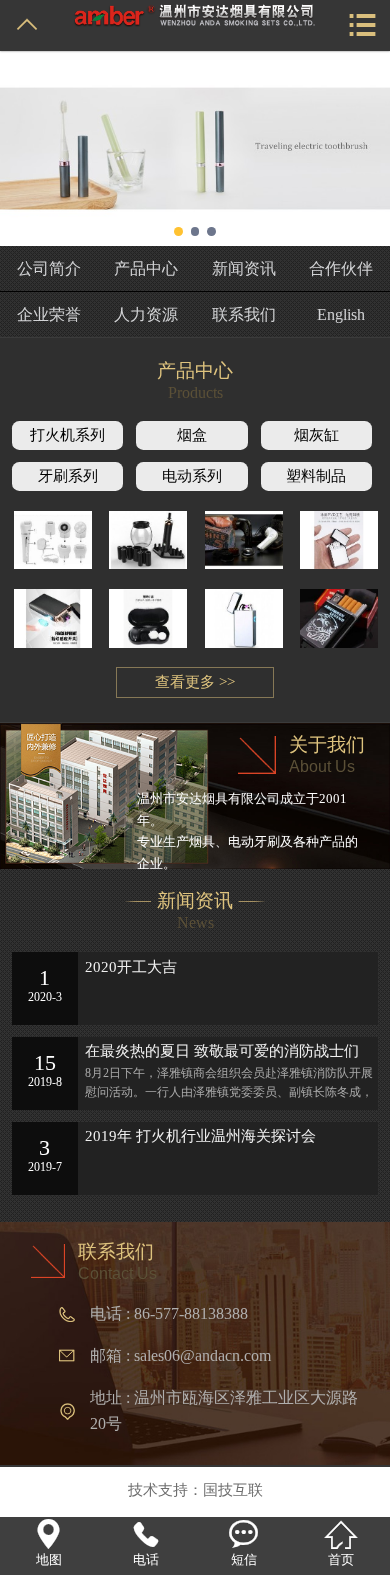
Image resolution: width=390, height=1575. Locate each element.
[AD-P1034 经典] (339, 540)
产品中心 (146, 268)
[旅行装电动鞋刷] (148, 618)
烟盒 (192, 435)
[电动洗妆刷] (148, 540)
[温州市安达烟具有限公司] (195, 13)
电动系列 (192, 476)
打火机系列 (67, 435)
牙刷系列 (68, 476)
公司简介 (49, 268)
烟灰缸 (316, 435)
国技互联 (233, 1489)
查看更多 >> (195, 682)
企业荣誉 (49, 314)
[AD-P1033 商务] (53, 618)
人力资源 (146, 314)
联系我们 (244, 314)
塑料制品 (316, 476)
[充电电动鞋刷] (244, 540)
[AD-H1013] (339, 618)
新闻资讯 (244, 268)
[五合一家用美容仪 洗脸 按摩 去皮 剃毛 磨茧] (53, 540)
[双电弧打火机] (244, 618)
